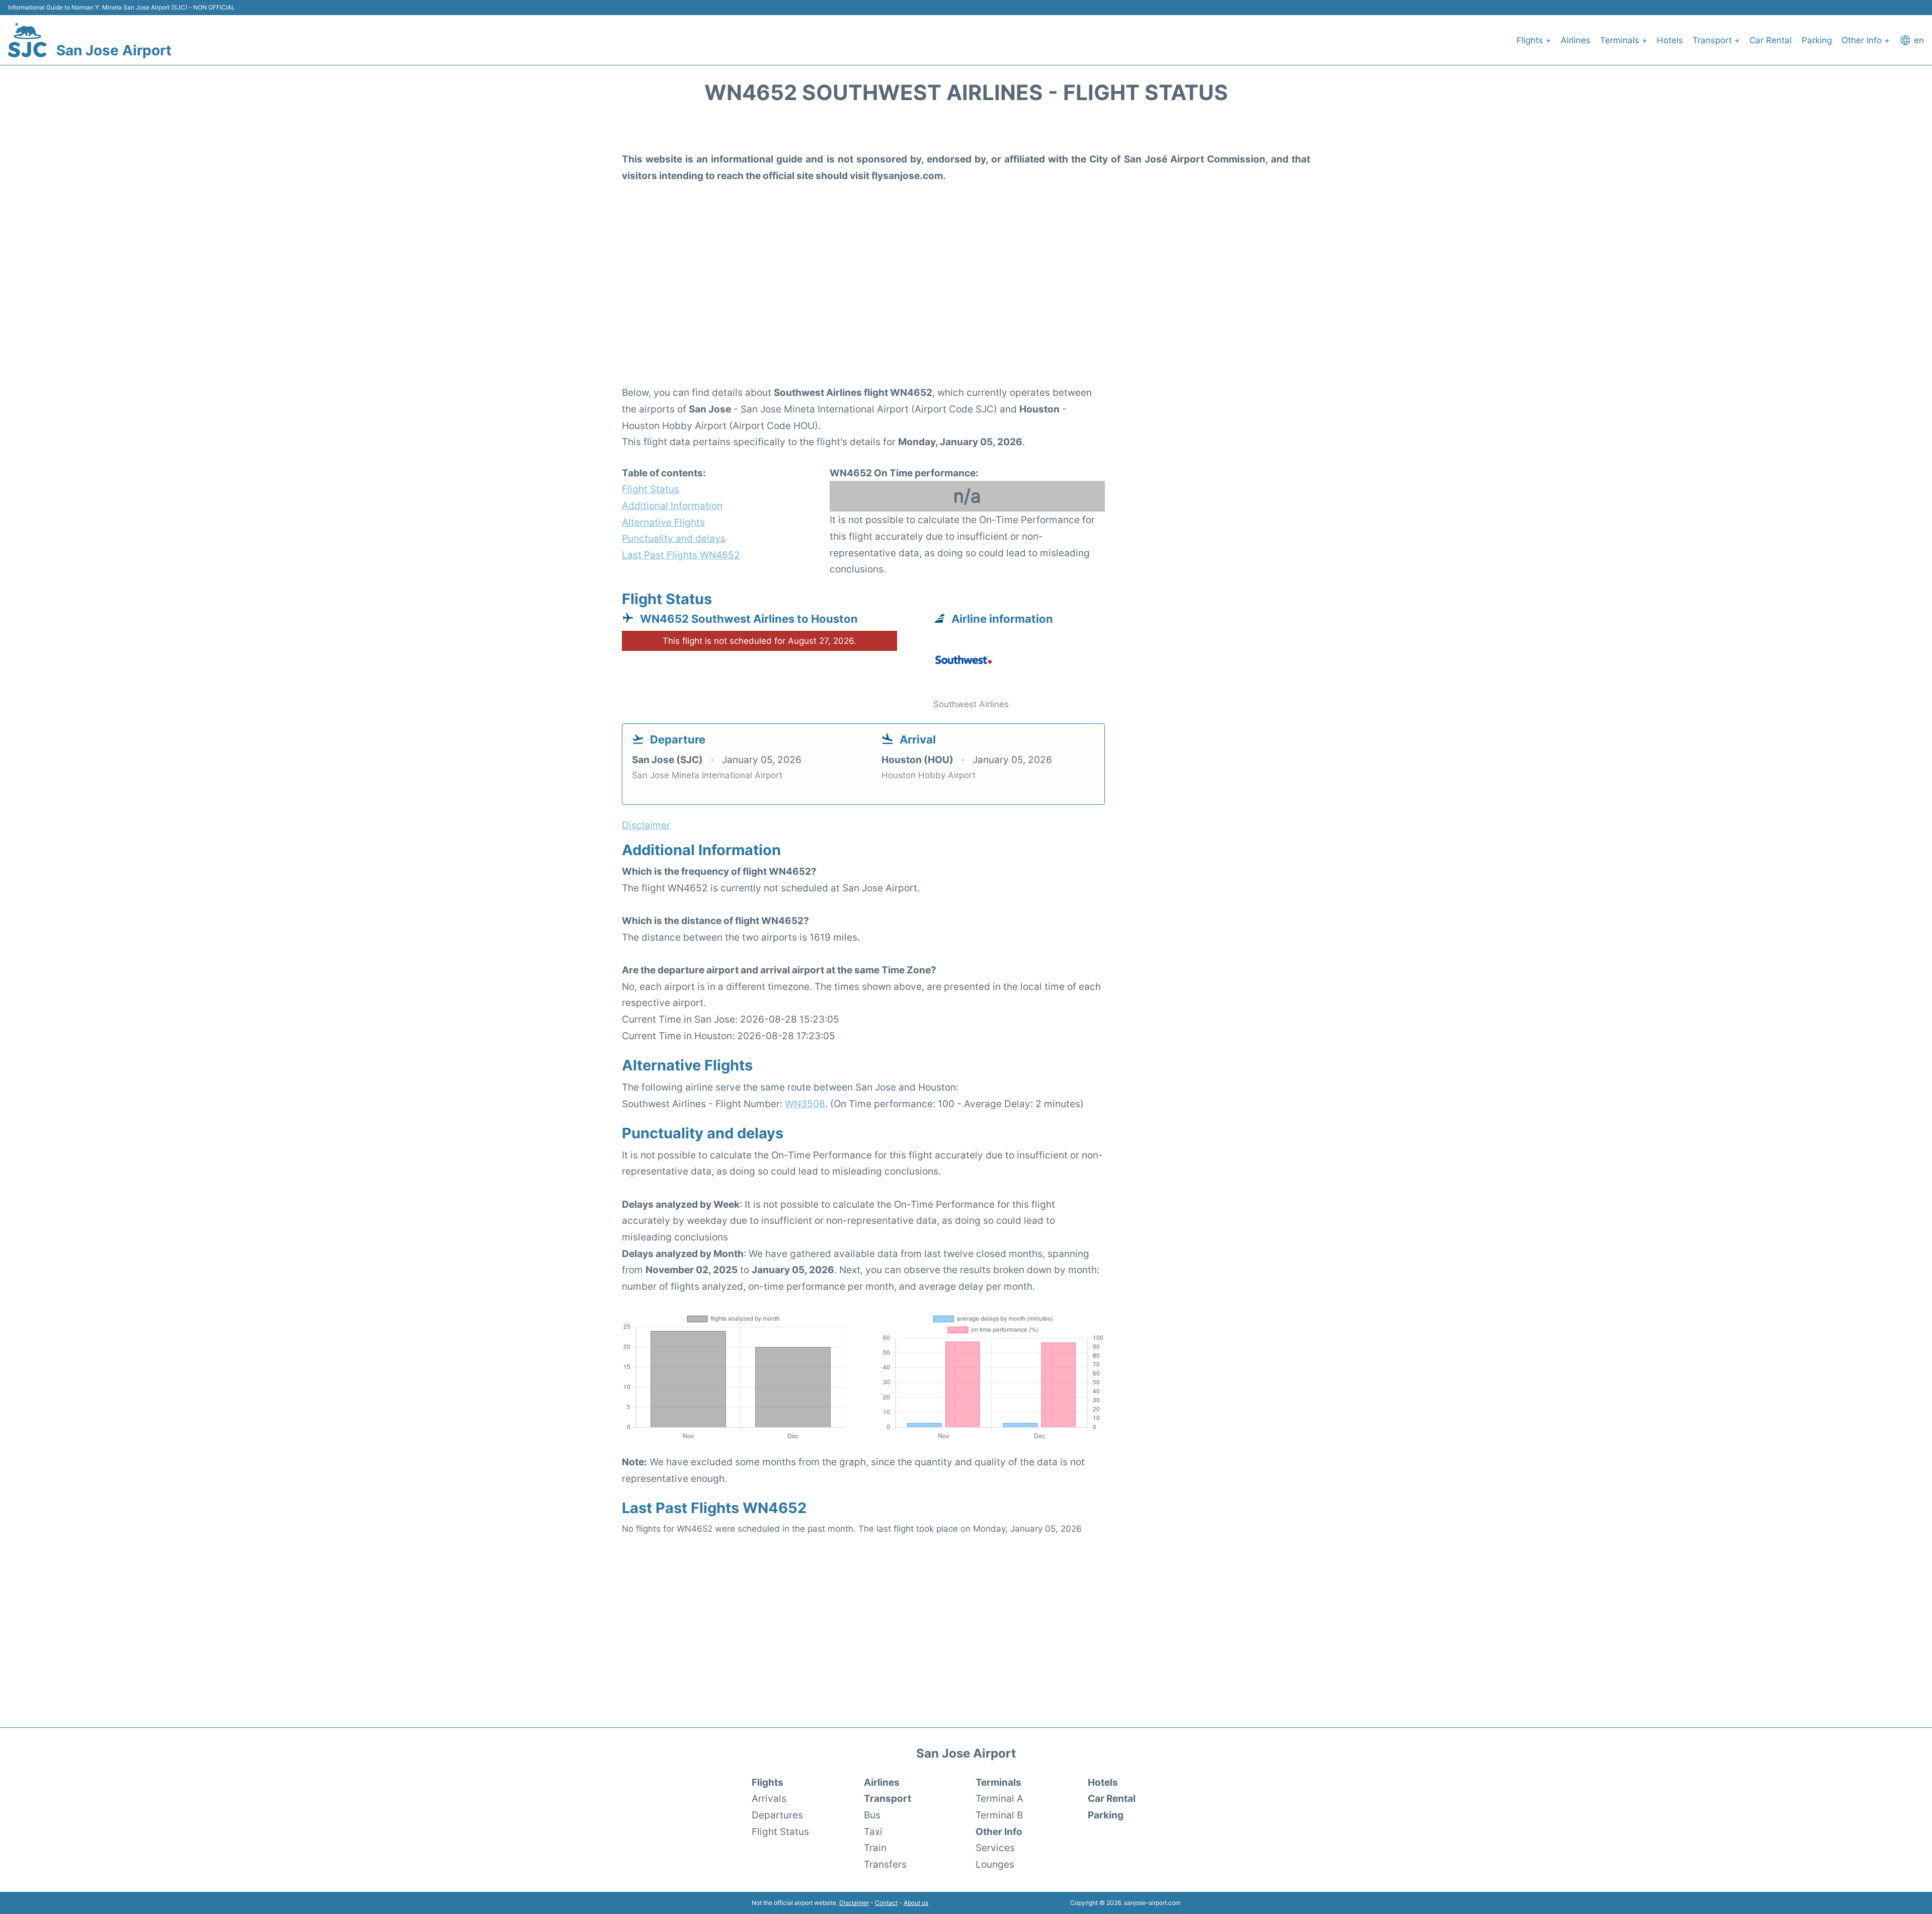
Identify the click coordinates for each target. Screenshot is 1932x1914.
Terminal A (999, 1798)
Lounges (995, 1864)
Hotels (1670, 40)
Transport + (1716, 40)
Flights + (1534, 40)
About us (916, 1903)
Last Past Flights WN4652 (681, 555)
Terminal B (999, 1815)
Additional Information (672, 506)
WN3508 (805, 1104)
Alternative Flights (663, 522)
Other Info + (1866, 40)
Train (875, 1848)
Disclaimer (854, 1903)
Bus (872, 1815)
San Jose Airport (114, 50)
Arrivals (769, 1798)
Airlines (1576, 40)
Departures (777, 1815)
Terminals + (1624, 40)
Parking (1817, 40)
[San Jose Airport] (27, 40)
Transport (888, 1798)
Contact (886, 1903)
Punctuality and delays (674, 538)
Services (995, 1848)
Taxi (873, 1832)
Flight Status (651, 489)
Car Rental (1770, 40)
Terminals (998, 1782)
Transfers (885, 1864)
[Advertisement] (966, 302)
